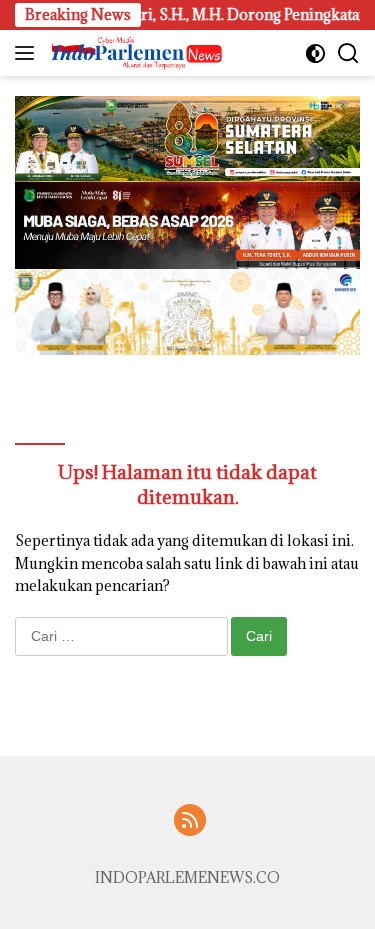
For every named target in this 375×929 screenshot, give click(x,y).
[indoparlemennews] (134, 53)
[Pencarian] (348, 53)
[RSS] (190, 821)
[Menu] (28, 53)
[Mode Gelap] (315, 53)
